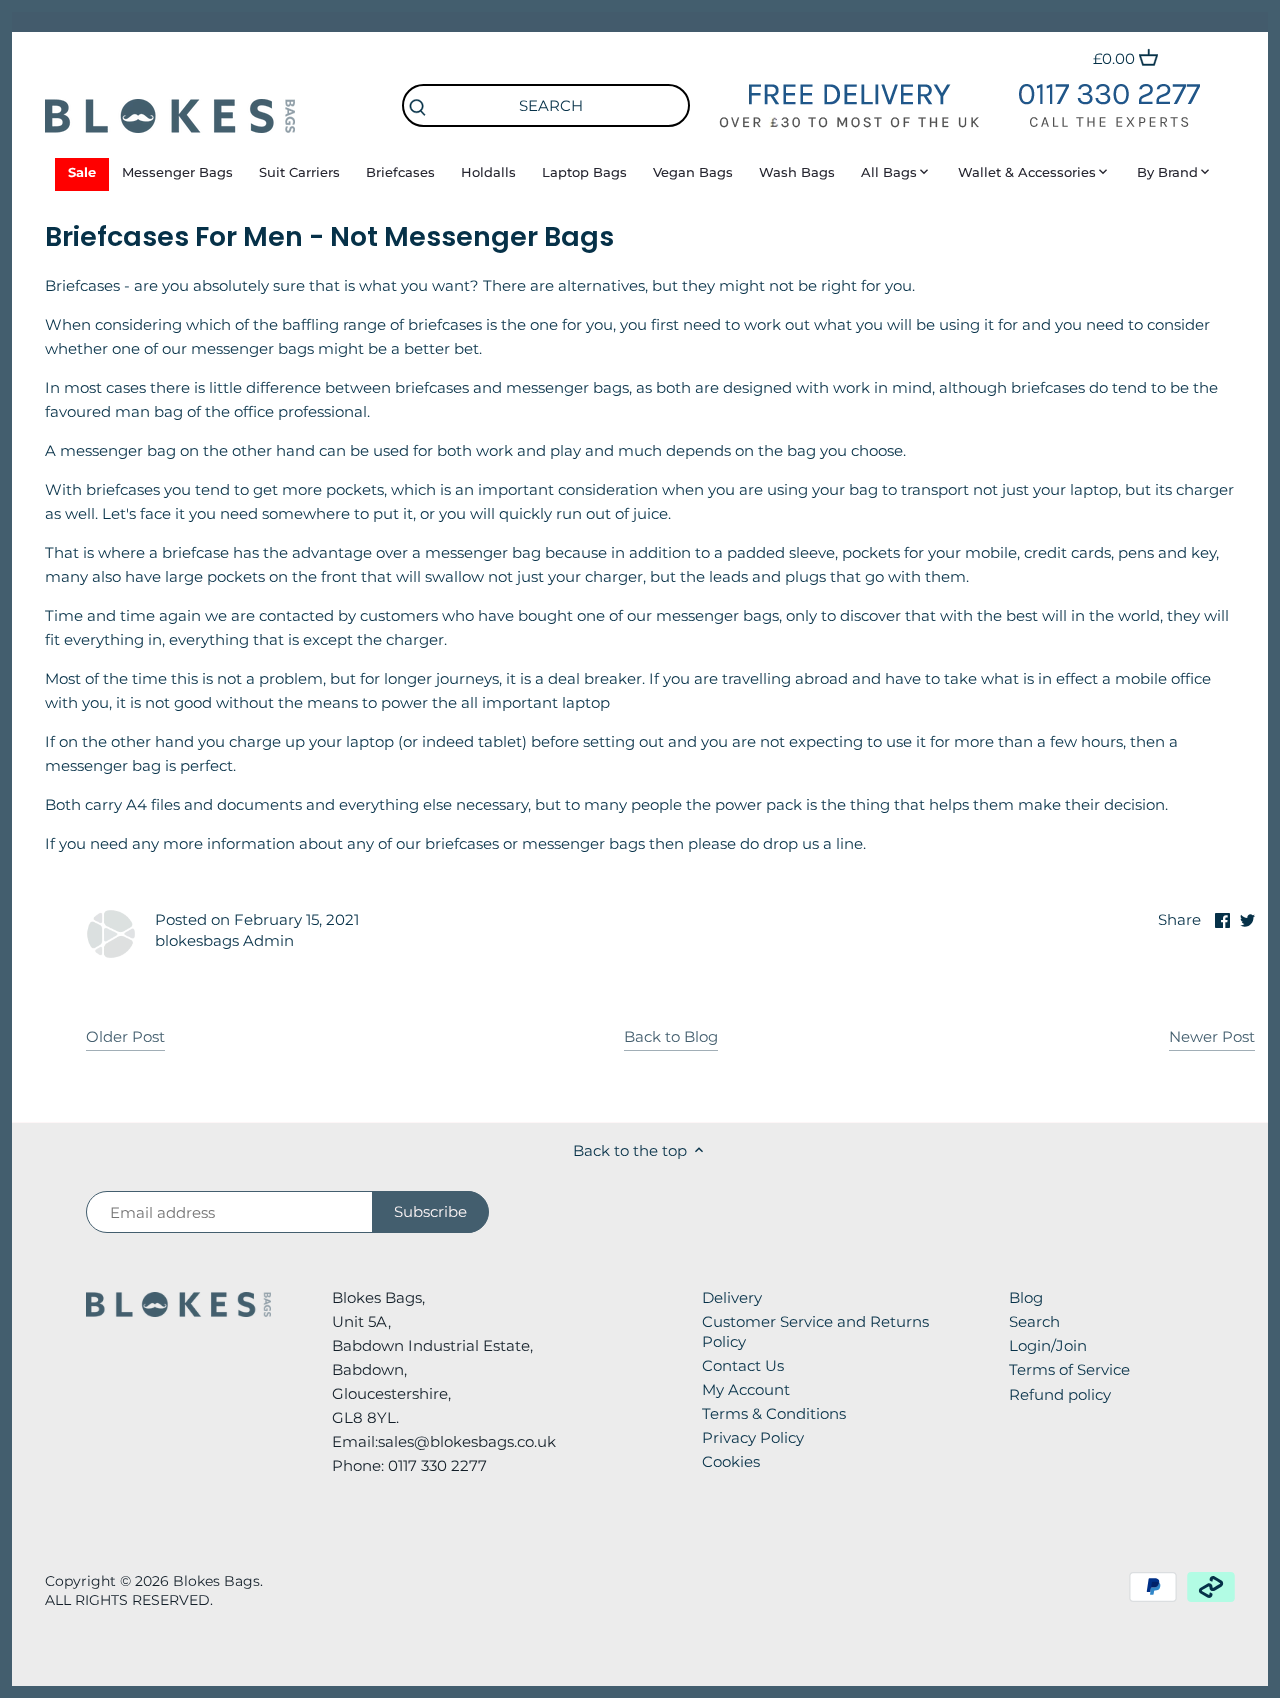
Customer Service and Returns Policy (815, 1331)
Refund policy (1060, 1394)
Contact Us (743, 1365)
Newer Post (1212, 1036)
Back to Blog (671, 1036)
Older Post (125, 1036)
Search (1034, 1321)
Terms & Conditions (774, 1413)
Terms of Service (1069, 1369)
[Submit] (418, 108)
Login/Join (1048, 1345)
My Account (746, 1389)
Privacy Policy (753, 1437)
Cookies (731, 1461)
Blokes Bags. (218, 1581)
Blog (1026, 1297)
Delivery (732, 1297)
